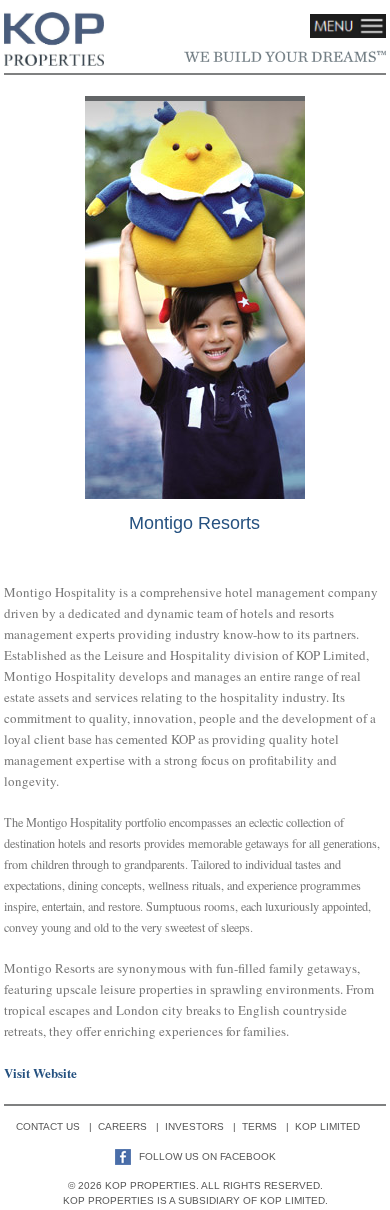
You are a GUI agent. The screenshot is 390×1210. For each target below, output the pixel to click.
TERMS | (268, 1126)
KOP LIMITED (335, 1126)
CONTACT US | (57, 1126)
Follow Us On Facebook (206, 1156)
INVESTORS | (203, 1126)
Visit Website (40, 1072)
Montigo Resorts (194, 523)
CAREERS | (131, 1126)
